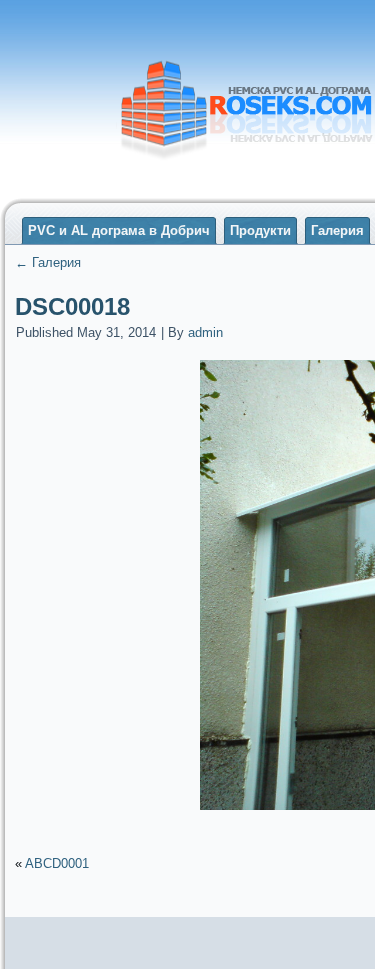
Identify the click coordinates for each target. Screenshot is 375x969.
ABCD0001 (57, 863)
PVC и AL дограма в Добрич (119, 230)
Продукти (260, 230)
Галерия (337, 230)
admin (205, 332)
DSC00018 (72, 306)
